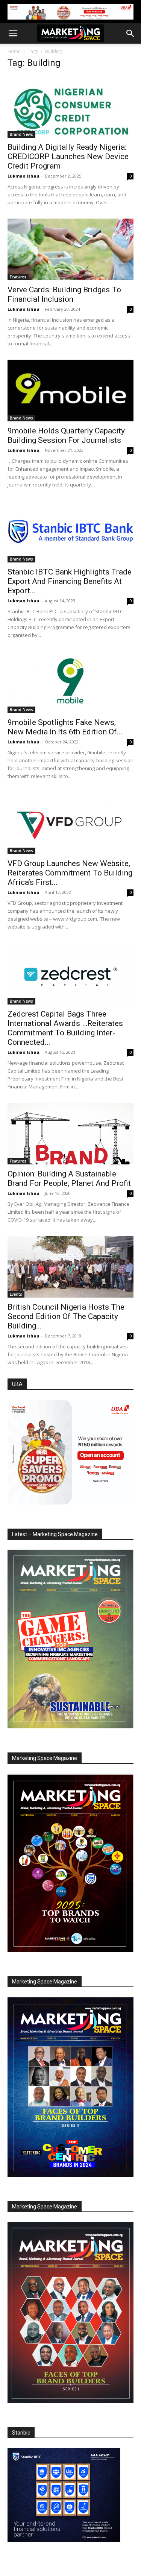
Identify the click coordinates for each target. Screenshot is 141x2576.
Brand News (21, 134)
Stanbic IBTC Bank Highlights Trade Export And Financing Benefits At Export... (70, 581)
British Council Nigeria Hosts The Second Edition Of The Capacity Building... (66, 1316)
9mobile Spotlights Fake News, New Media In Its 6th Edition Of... (65, 727)
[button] (13, 33)
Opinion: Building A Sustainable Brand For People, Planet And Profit (69, 1179)
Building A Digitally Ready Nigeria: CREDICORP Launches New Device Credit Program (68, 157)
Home (14, 51)
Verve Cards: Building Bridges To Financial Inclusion (64, 294)
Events (16, 1294)
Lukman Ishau (23, 176)
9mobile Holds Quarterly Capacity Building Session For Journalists (66, 435)
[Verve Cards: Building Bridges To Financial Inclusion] (70, 249)
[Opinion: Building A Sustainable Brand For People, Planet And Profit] (70, 1134)
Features (18, 277)
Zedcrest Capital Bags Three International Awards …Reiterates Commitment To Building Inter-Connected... (65, 1028)
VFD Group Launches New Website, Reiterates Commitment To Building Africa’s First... (70, 873)
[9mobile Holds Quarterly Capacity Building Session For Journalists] (70, 391)
